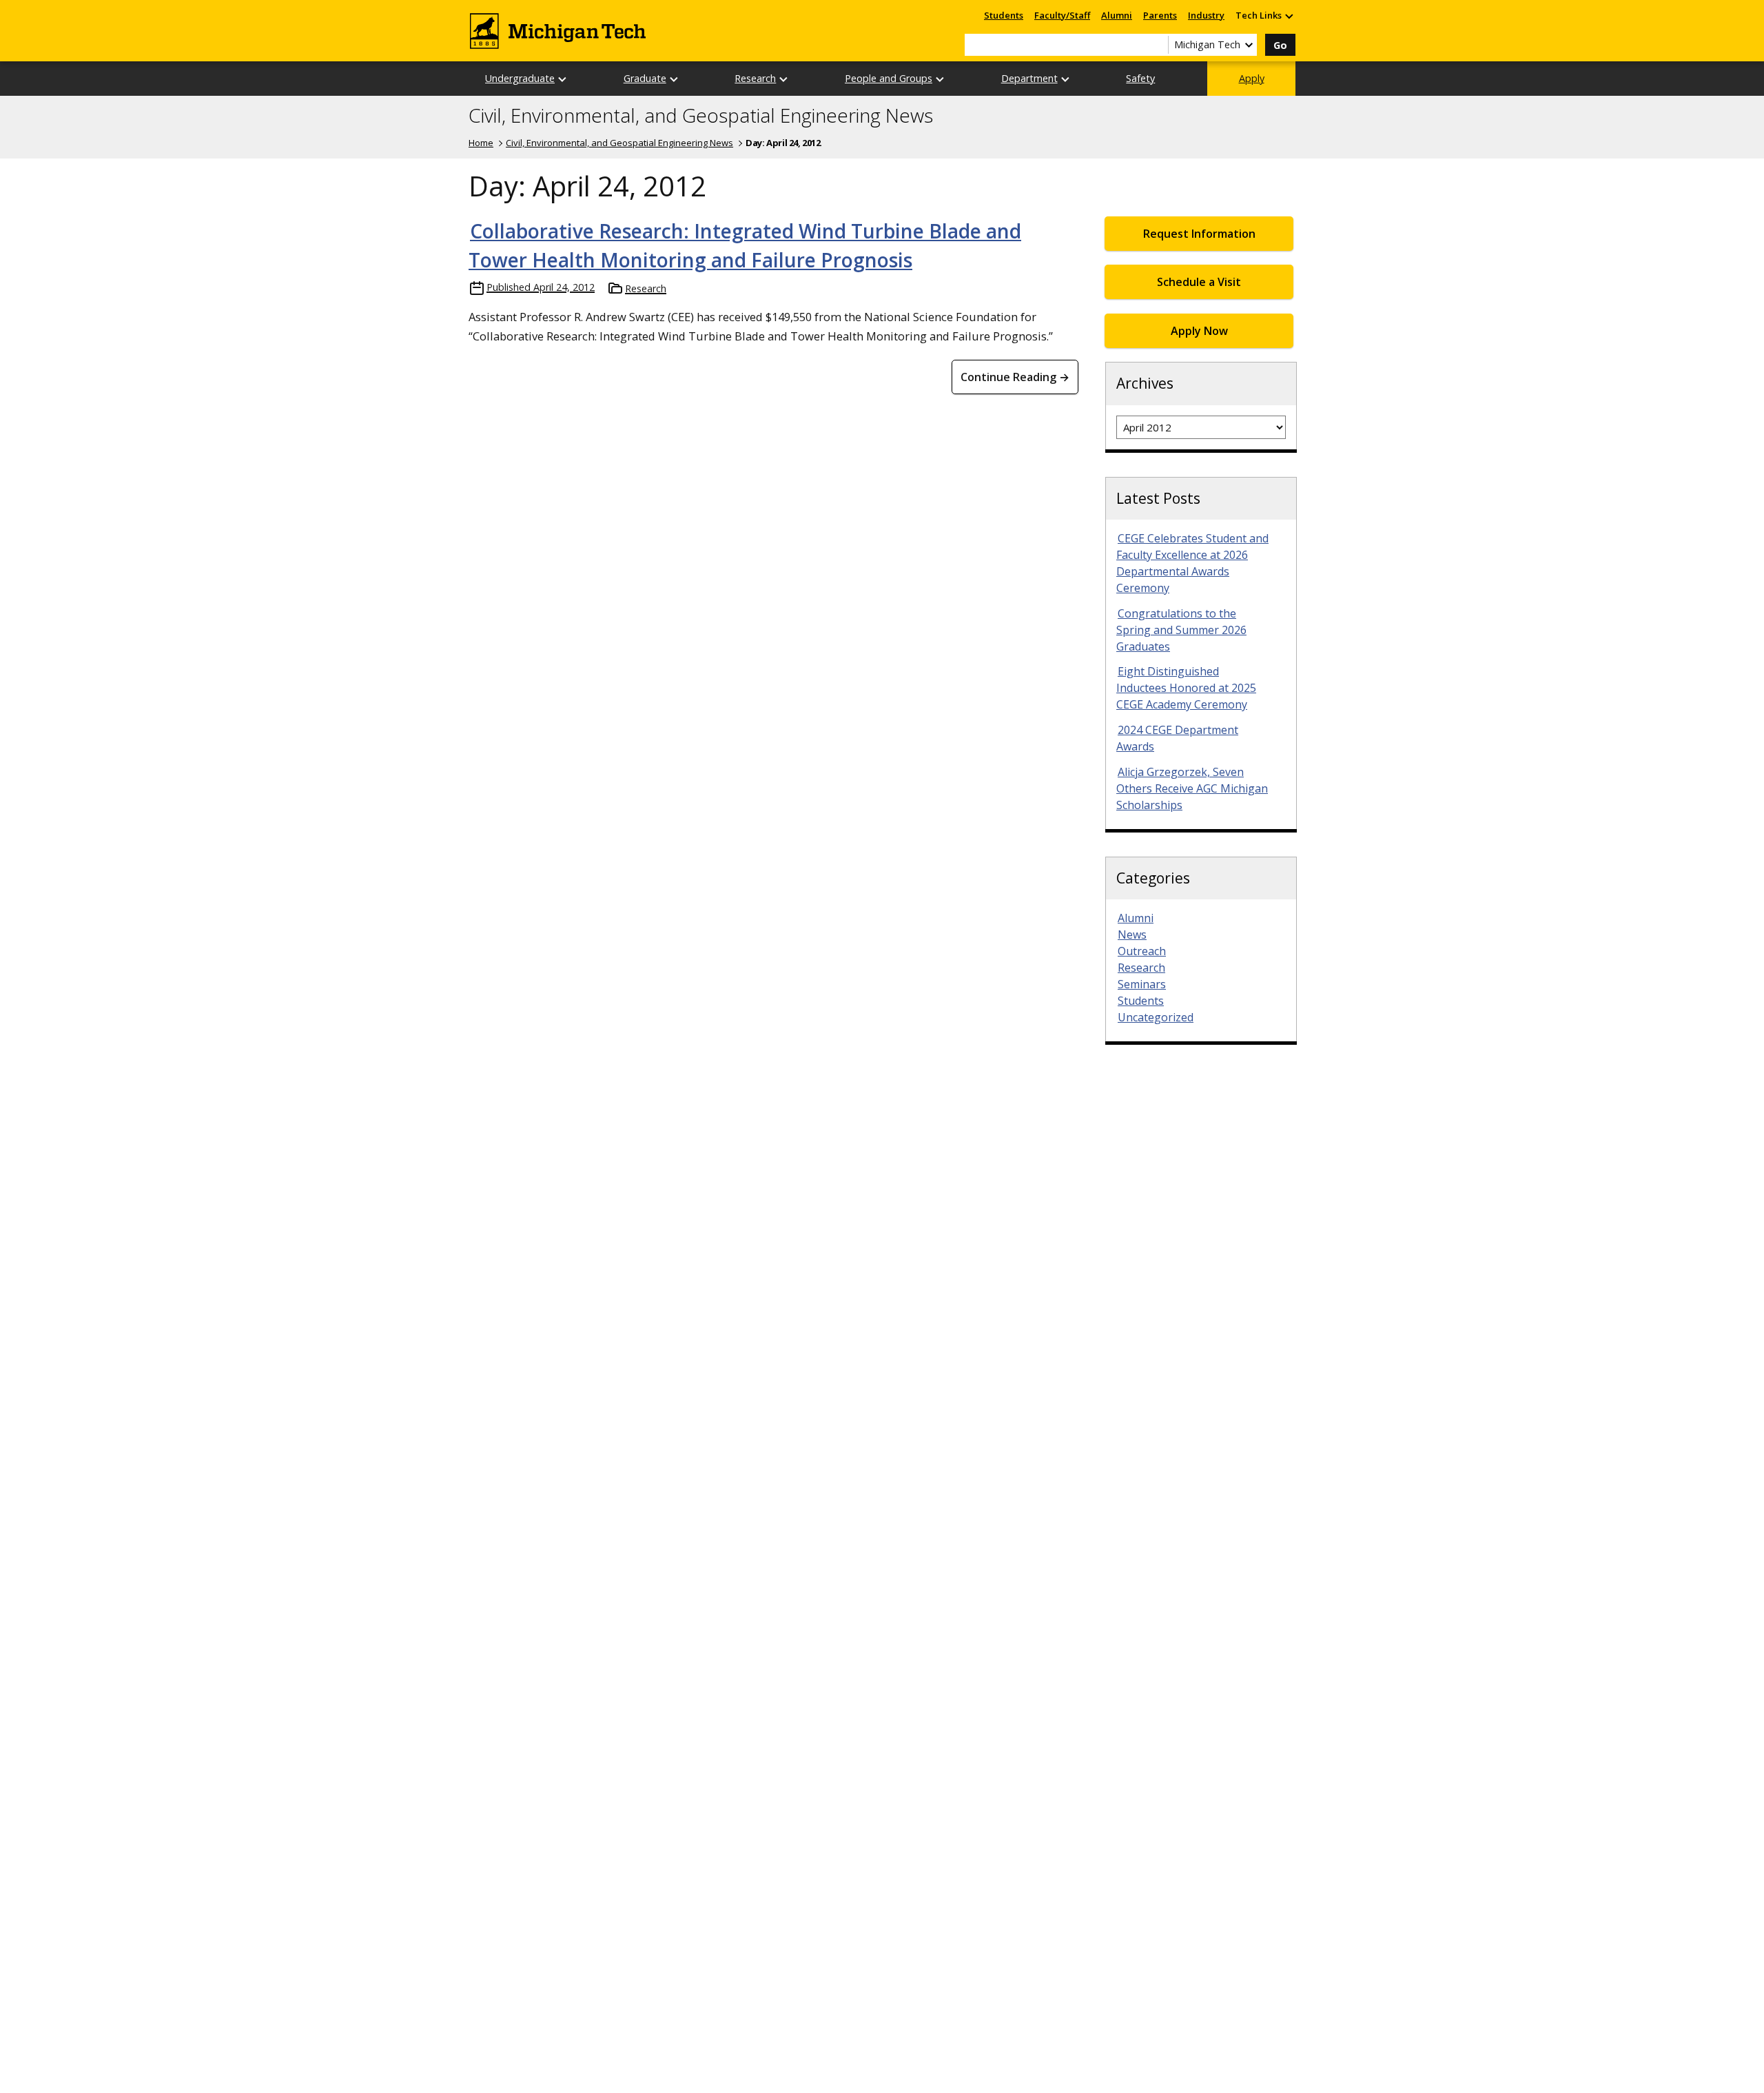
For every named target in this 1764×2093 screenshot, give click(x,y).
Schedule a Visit (1199, 282)
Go (1280, 45)
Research (755, 78)
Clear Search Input (1158, 45)
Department (1029, 78)
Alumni (1117, 15)
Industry (1206, 15)
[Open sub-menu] (1289, 16)
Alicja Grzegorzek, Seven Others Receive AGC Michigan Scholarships (1192, 788)
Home (481, 143)
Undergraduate (520, 78)
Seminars (1142, 984)
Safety (1140, 78)
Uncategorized (1156, 1017)
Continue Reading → (1015, 377)
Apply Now (1199, 331)
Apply (1252, 78)
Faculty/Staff (1062, 15)
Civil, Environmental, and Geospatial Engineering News (701, 116)
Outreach (1142, 951)
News (1132, 935)
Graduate (645, 78)
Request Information (1199, 234)
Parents (1160, 15)
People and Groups (889, 78)
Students (1004, 15)
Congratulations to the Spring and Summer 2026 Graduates (1181, 630)
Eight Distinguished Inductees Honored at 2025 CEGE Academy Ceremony (1186, 688)
